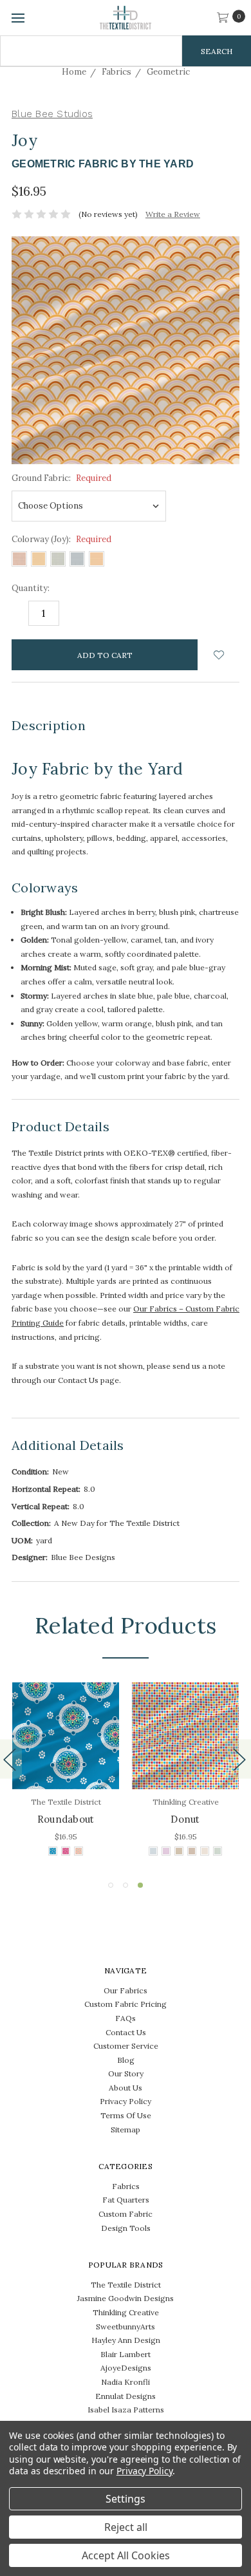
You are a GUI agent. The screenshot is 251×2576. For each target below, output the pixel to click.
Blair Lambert (126, 2354)
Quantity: (31, 588)
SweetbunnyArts (126, 2327)
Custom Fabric (126, 2214)
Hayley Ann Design (126, 2340)
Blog (126, 2060)
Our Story (126, 2073)
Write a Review (173, 214)
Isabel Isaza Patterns (126, 2410)
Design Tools (126, 2228)
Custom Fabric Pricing (126, 2004)
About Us (126, 2088)
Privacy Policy (126, 2101)
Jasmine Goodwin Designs (126, 2298)
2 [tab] (126, 1885)
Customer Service (126, 2046)
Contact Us (126, 2032)
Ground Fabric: (61, 478)
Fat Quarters (126, 2200)
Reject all (126, 2527)
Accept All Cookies (126, 2555)
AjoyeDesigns (126, 2368)
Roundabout (66, 1819)
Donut (185, 1819)
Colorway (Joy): (61, 539)
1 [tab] (111, 1885)
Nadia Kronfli (126, 2382)
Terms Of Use (126, 2115)
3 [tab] (140, 1885)
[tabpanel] (185, 1771)
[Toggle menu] (18, 18)
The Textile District (126, 2285)
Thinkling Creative (126, 2312)
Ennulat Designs (126, 2396)
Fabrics (126, 2186)
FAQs (126, 2018)
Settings (126, 2499)
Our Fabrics (126, 1990)
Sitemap (126, 2129)
